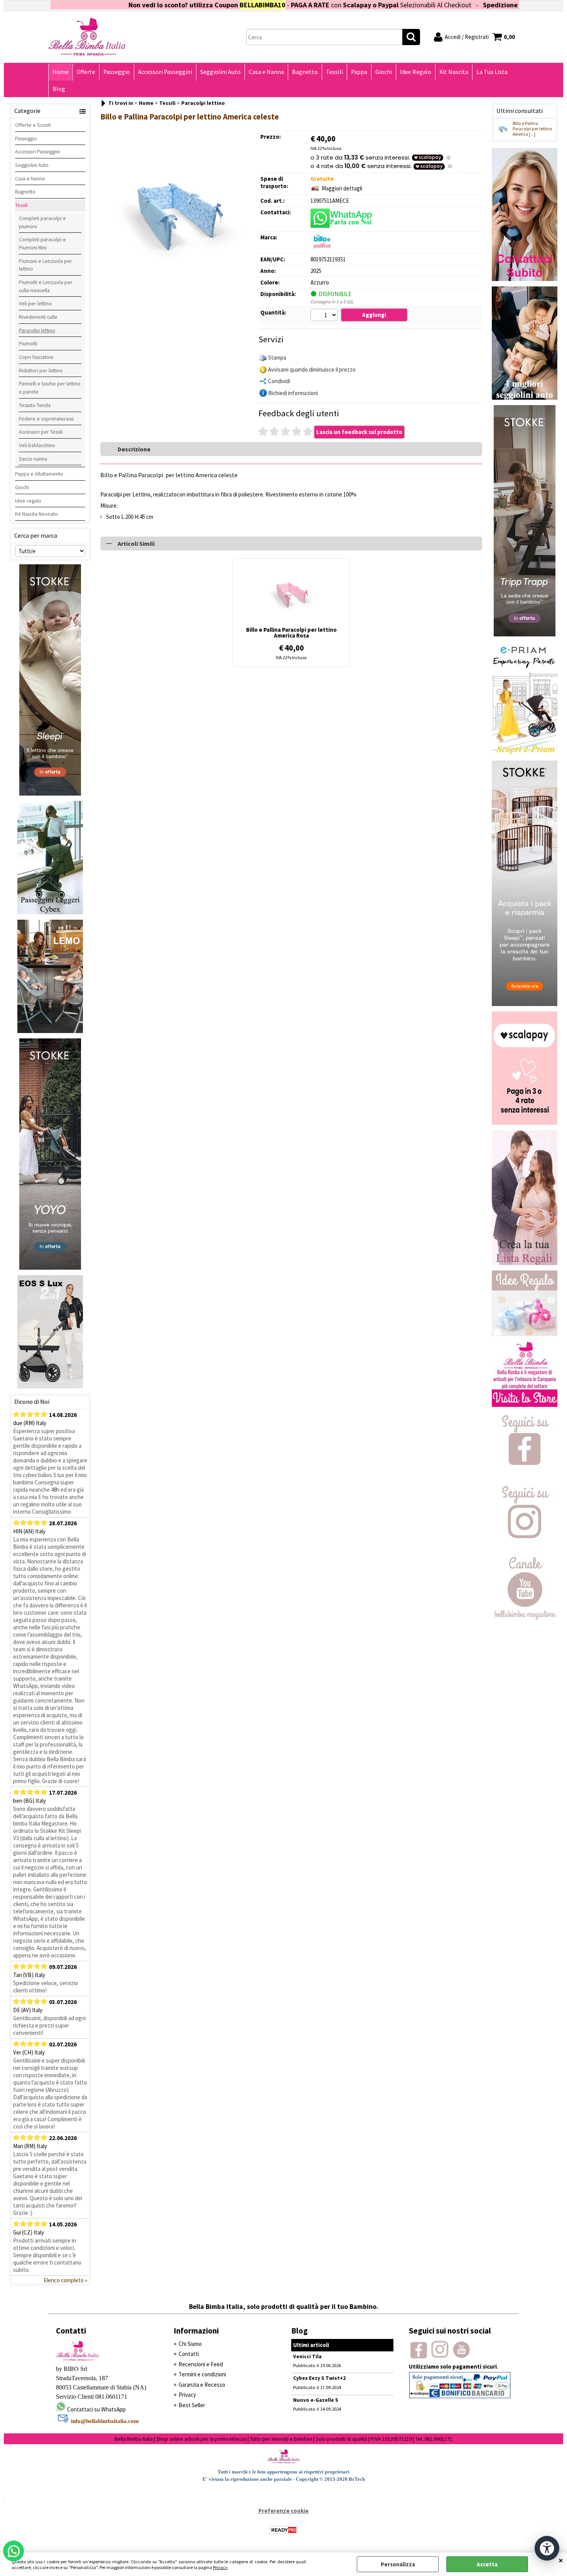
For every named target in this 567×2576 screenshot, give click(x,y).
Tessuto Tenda (35, 405)
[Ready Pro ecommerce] (283, 2530)
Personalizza (398, 2564)
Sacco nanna (33, 459)
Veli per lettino (35, 303)
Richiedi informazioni (293, 393)
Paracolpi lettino (37, 330)
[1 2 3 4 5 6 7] (325, 316)
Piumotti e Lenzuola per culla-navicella (46, 286)
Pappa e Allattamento (39, 474)
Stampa (277, 358)
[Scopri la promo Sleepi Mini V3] (525, 1004)
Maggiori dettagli (342, 188)
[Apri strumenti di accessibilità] (547, 2548)
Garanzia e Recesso (202, 2385)
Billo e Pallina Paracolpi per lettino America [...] (532, 129)
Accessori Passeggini (165, 72)
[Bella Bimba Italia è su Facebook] (525, 1476)
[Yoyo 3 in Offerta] (50, 1268)
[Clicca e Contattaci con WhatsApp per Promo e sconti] (525, 279)
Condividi (279, 381)
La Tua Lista (492, 72)
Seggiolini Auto (220, 72)
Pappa (359, 72)
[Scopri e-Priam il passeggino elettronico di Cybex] (525, 753)
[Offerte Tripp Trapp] (525, 634)
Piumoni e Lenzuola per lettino (46, 265)
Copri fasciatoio (36, 357)
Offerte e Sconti (33, 125)
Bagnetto (305, 72)
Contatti (189, 2354)
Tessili (334, 72)
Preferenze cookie (283, 2511)
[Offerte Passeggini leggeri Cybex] (50, 912)
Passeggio (117, 72)
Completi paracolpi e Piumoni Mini (42, 243)
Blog (59, 89)
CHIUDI (561, 2560)
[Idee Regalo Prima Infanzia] (525, 1334)
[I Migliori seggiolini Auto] (525, 398)
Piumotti (28, 343)
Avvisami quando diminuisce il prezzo (312, 369)
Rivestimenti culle (38, 317)
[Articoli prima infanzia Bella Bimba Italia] (525, 1405)
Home (61, 72)
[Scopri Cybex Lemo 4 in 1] (50, 1031)
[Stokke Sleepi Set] (50, 793)
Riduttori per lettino (41, 370)
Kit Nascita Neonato (36, 514)
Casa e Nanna (266, 72)
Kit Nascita (454, 72)
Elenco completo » (65, 2280)
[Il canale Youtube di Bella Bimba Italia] (525, 1618)
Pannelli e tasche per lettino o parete (50, 388)
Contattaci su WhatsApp (96, 2409)
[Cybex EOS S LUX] (50, 1386)
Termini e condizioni (202, 2374)
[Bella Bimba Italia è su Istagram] (525, 1547)
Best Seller (192, 2405)
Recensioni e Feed (201, 2364)
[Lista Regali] (525, 1263)
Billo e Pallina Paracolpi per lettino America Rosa (291, 633)
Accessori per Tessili (41, 432)
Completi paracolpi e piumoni (42, 222)
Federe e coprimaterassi (46, 419)
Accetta (487, 2564)
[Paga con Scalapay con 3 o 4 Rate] (525, 1123)
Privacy (220, 2567)
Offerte (86, 72)
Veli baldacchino (37, 445)
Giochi (384, 72)
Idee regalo (28, 501)
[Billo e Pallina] (322, 248)
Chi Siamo (190, 2344)
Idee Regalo (416, 72)
